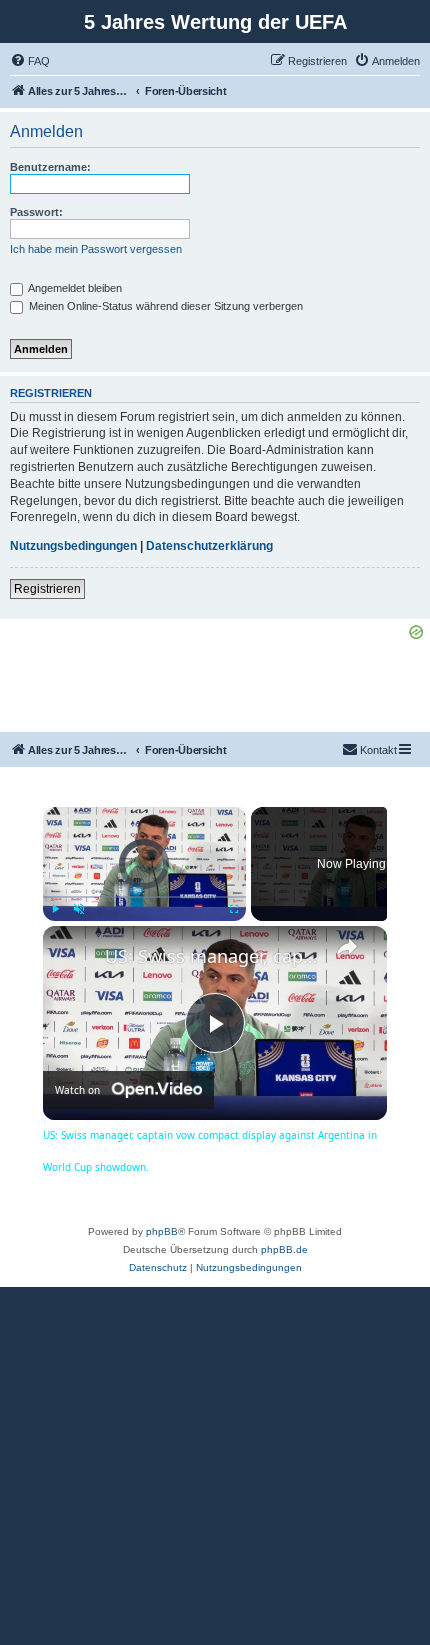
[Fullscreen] (234, 909)
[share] (347, 947)
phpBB (162, 1231)
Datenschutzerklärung (209, 546)
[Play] (55, 909)
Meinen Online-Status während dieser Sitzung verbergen (164, 306)
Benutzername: (50, 167)
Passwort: (36, 212)
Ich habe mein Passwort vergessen (96, 249)
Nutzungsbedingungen (73, 546)
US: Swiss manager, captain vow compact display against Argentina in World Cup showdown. (212, 956)
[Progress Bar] (144, 897)
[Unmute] (79, 909)
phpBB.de (284, 1249)
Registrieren (47, 589)
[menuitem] (30, 61)
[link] (75, 958)
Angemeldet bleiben (74, 288)
